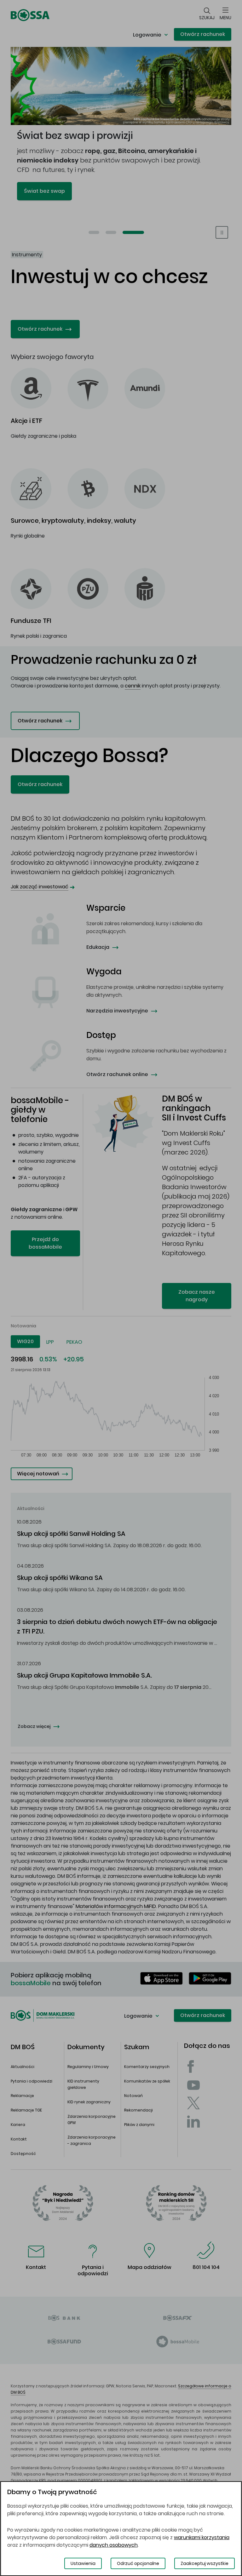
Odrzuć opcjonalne (138, 2563)
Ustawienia (83, 2563)
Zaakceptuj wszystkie (205, 2563)
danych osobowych (114, 2545)
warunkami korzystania (202, 2537)
